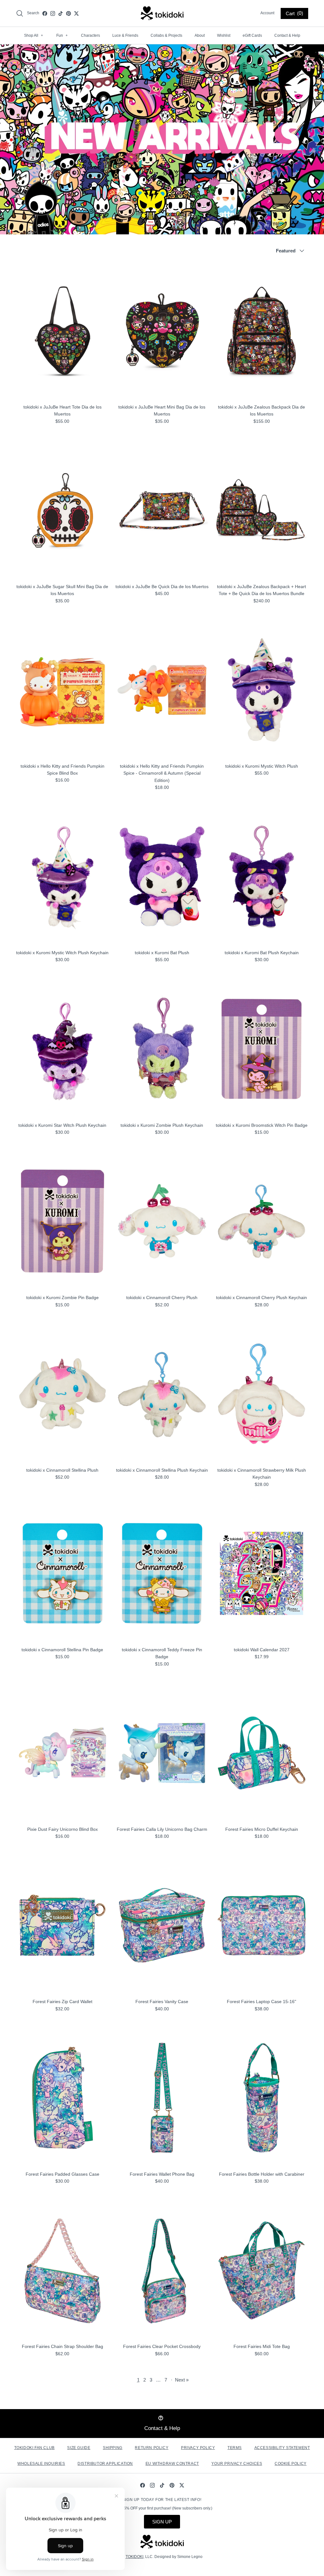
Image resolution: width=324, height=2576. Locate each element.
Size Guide (79, 2448)
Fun (62, 35)
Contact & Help (287, 35)
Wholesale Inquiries (41, 2464)
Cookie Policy (291, 2464)
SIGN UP (162, 2522)
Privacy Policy (198, 2448)
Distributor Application (105, 2464)
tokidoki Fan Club (34, 2448)
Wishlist (224, 35)
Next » (182, 2380)
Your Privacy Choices (237, 2464)
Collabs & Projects (166, 35)
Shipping (113, 2448)
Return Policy (152, 2448)
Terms (235, 2448)
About (200, 35)
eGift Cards (252, 35)
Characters (90, 35)
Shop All (34, 35)
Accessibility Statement (282, 2448)
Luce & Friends (125, 35)
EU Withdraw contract (172, 2464)
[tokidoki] (162, 13)
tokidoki (134, 2557)
